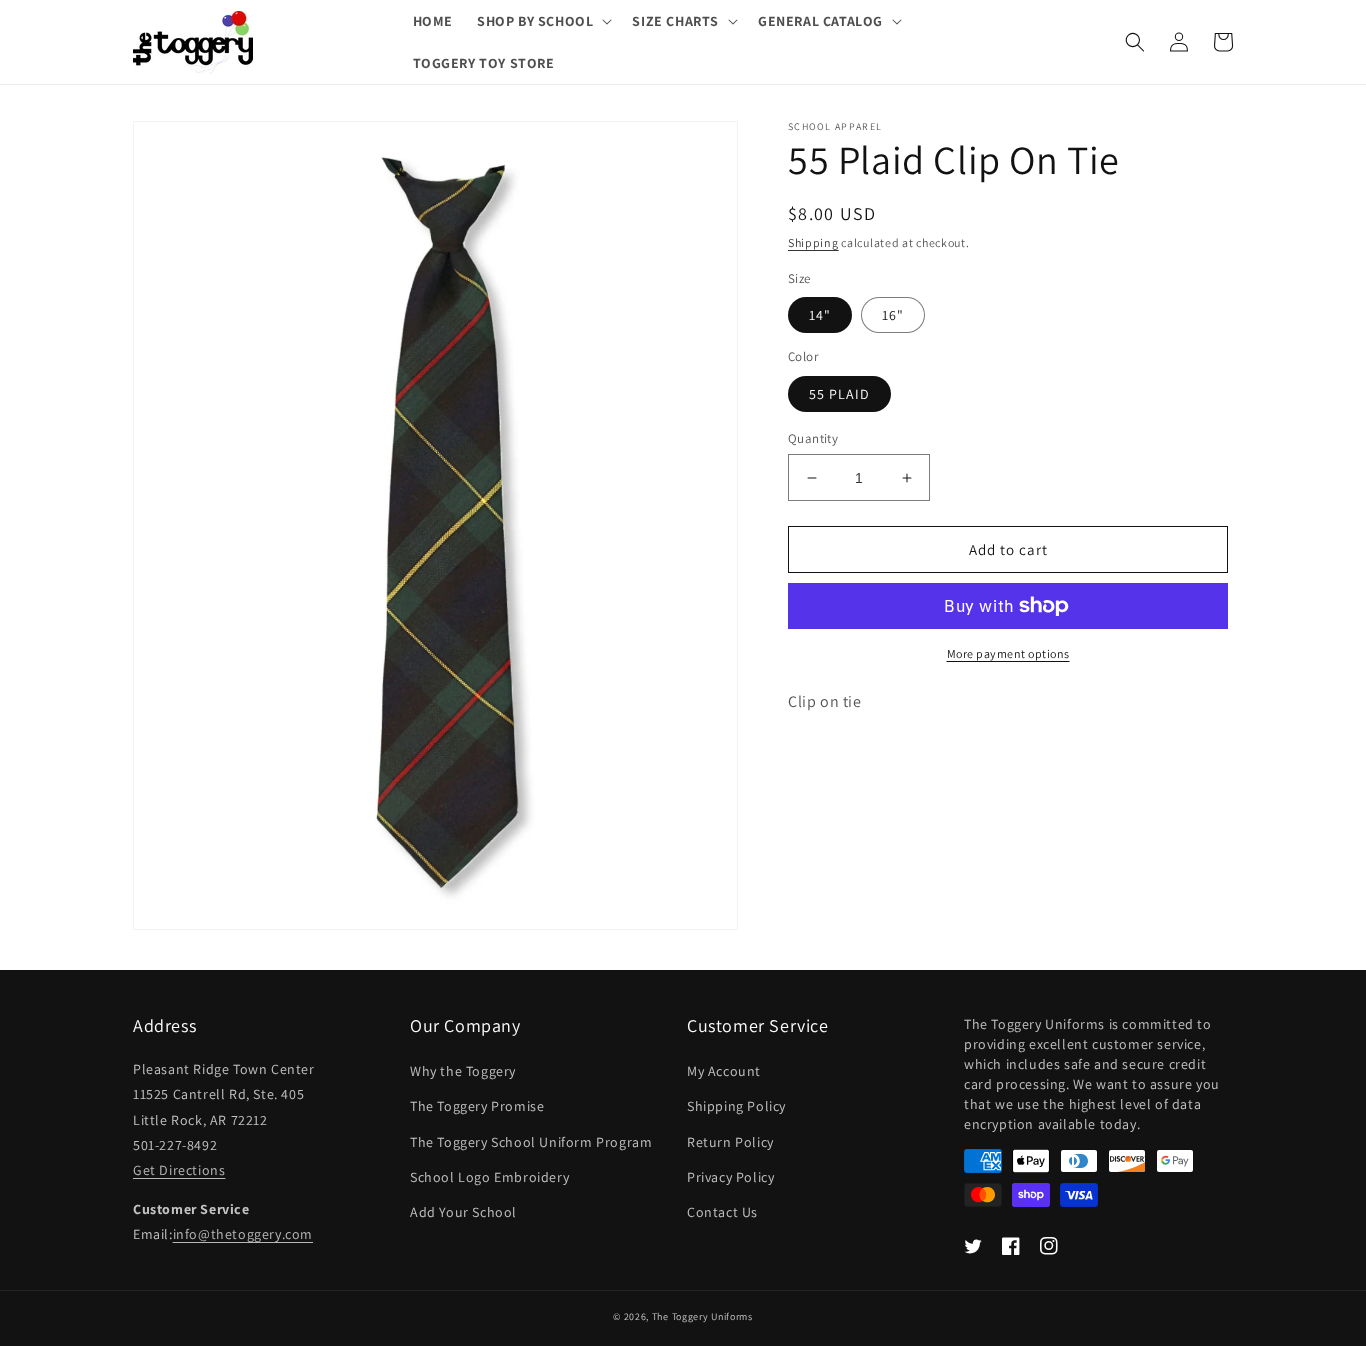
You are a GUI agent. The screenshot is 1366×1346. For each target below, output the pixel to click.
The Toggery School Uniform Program (531, 1142)
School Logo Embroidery (489, 1177)
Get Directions (179, 1170)
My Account (724, 1071)
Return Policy (730, 1142)
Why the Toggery (463, 1071)
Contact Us (722, 1212)
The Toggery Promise (477, 1106)
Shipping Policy (736, 1106)
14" (820, 315)
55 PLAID (839, 394)
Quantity (813, 438)
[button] (542, 21)
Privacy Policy (730, 1177)
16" (893, 315)
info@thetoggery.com (243, 1234)
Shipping (813, 242)
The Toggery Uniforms (702, 1316)
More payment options (1008, 653)
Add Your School (463, 1212)
